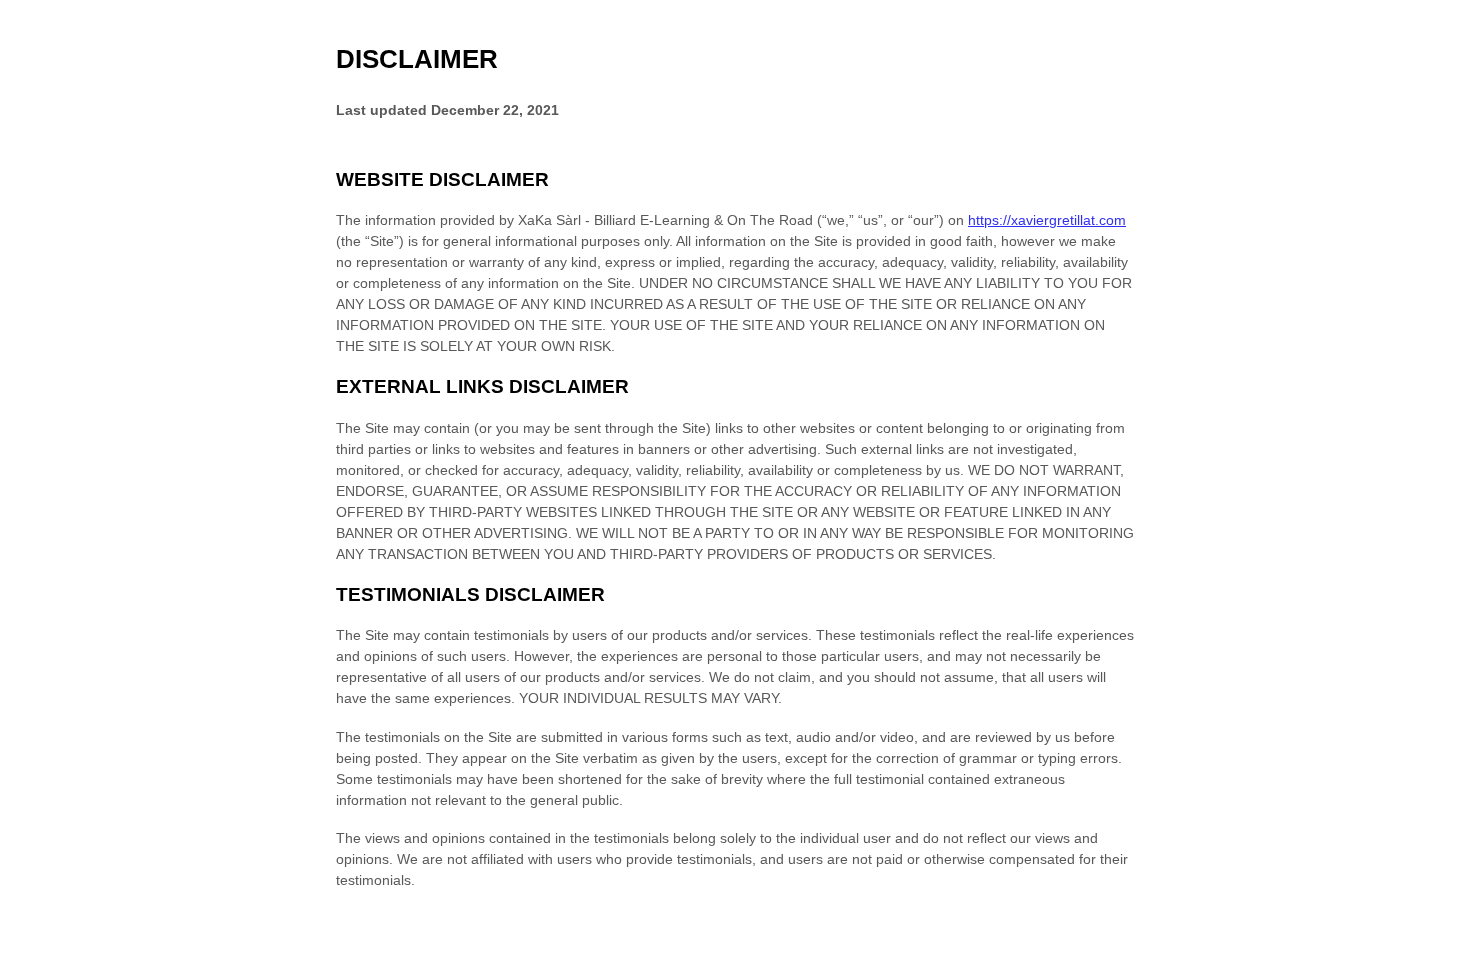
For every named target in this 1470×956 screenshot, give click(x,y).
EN (1438, 946)
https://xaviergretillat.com (1047, 220)
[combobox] (1437, 946)
